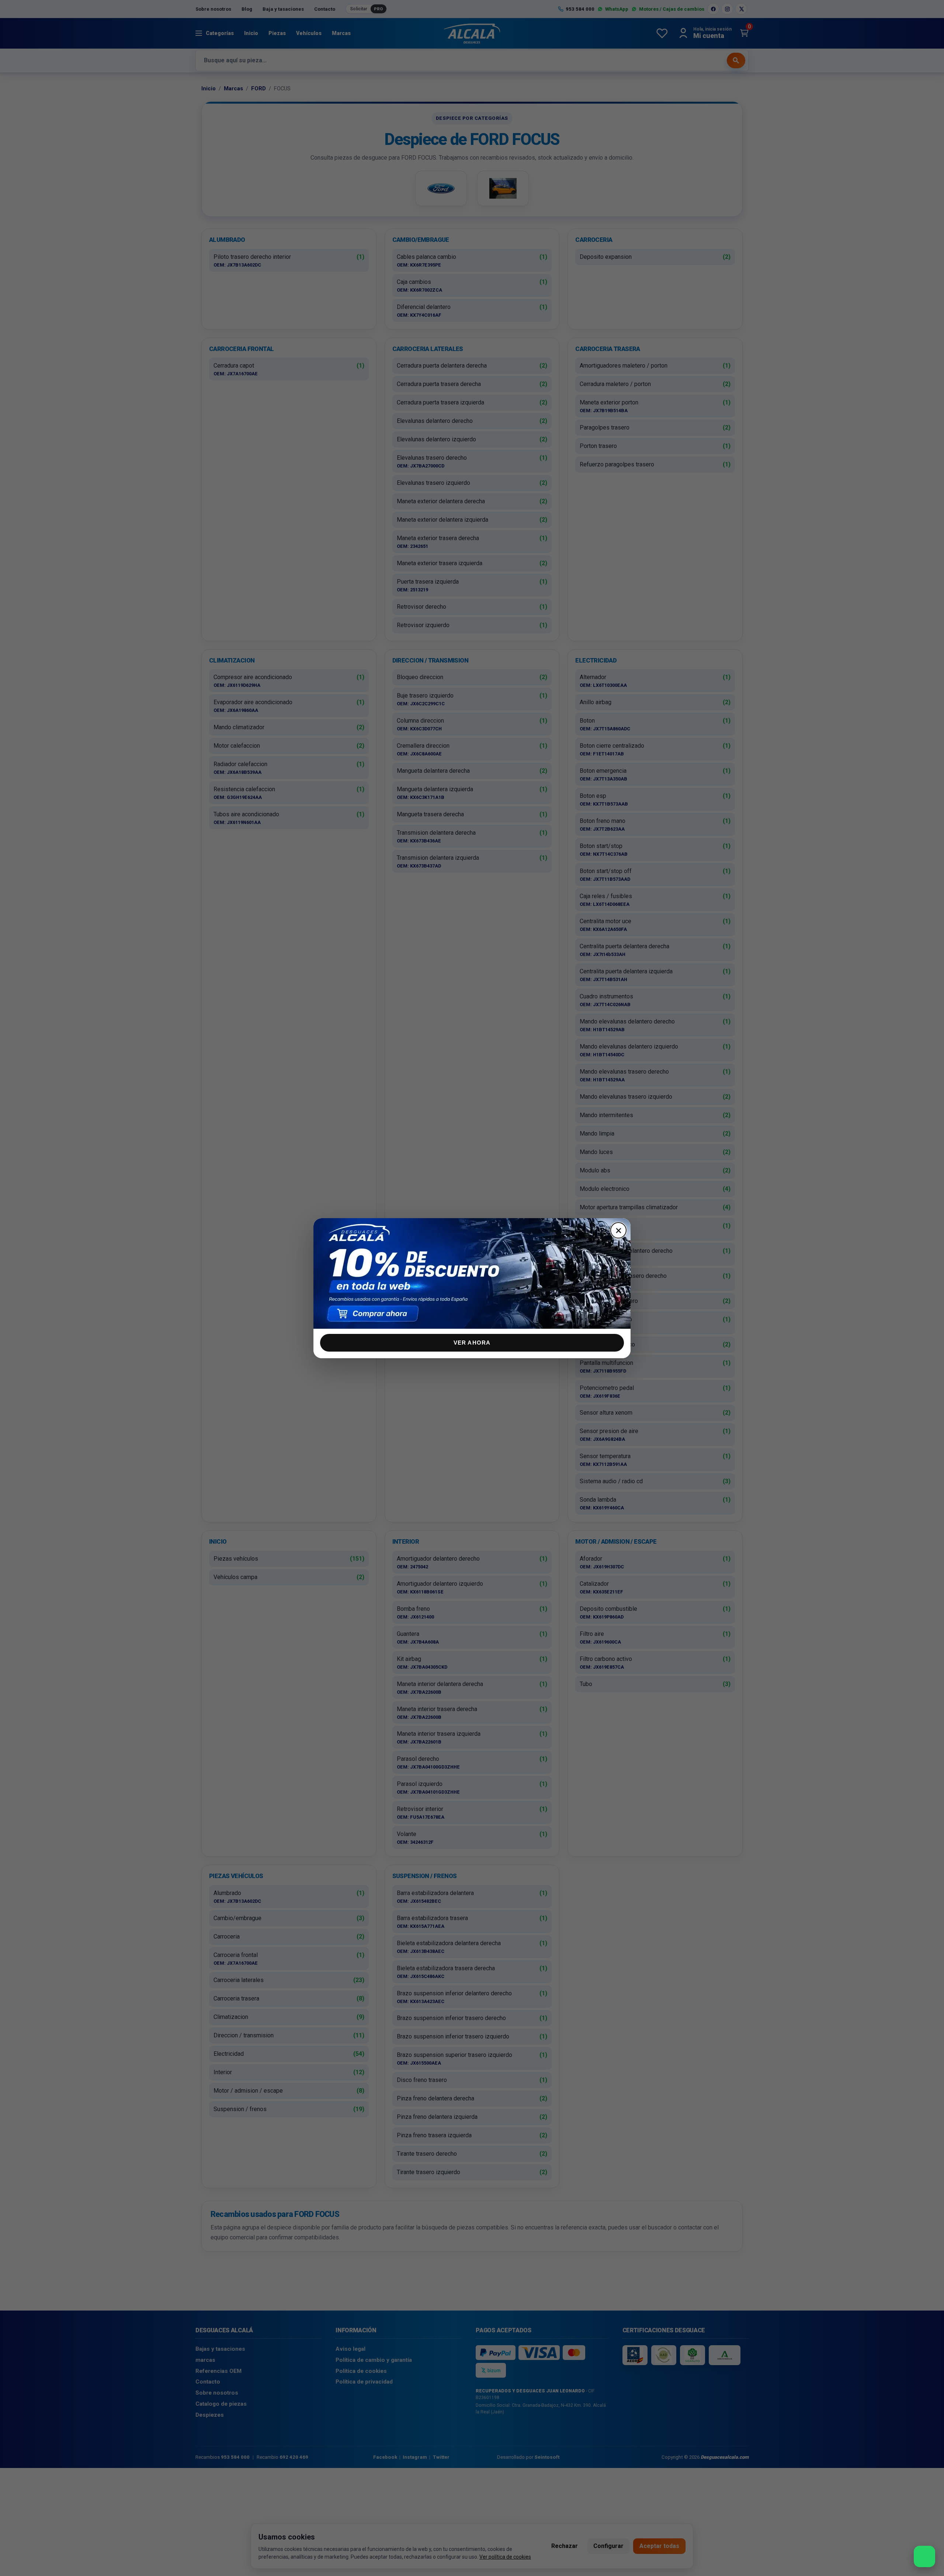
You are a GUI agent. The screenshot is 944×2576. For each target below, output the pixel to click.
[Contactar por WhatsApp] (924, 2556)
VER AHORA (472, 1343)
